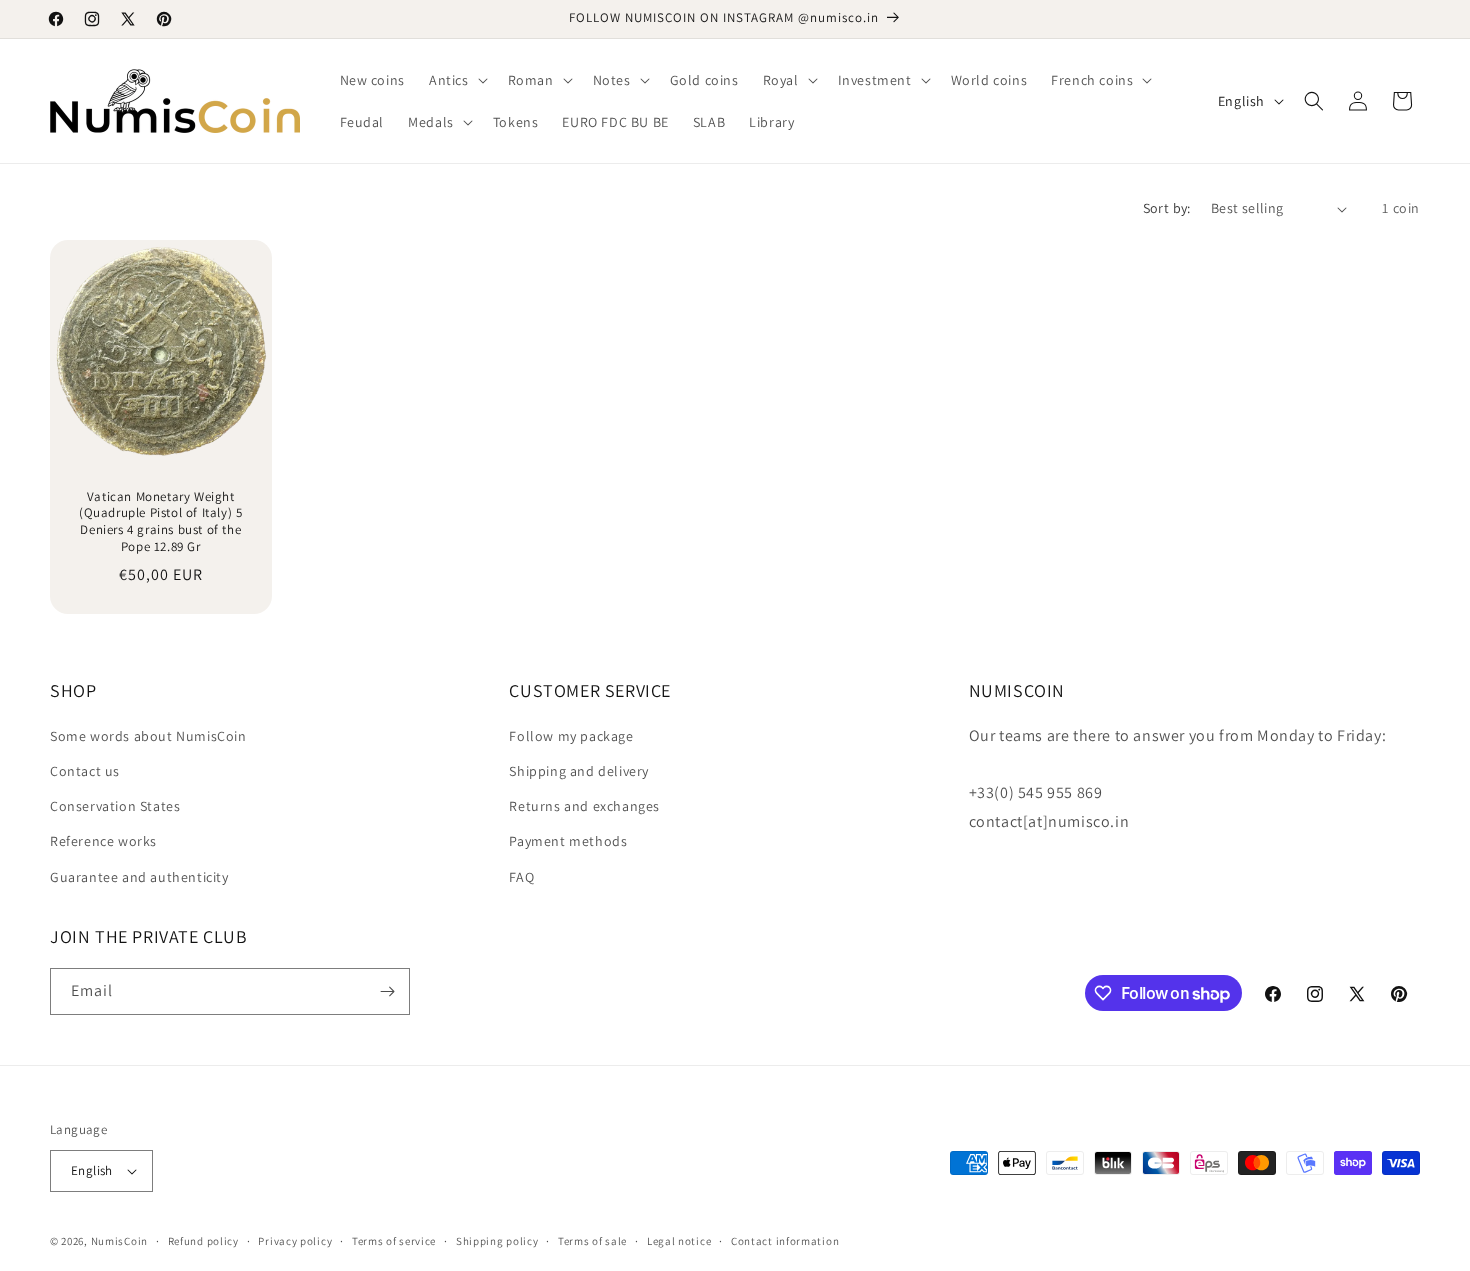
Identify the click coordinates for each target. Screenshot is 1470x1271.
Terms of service (394, 1241)
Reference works (103, 841)
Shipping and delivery (579, 771)
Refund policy (203, 1241)
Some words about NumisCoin (148, 736)
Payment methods (568, 841)
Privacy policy (295, 1241)
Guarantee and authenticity (139, 877)
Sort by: (1167, 208)
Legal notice (679, 1241)
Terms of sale (592, 1241)
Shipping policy (497, 1241)
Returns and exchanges (584, 806)
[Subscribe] (387, 991)
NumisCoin (119, 1241)
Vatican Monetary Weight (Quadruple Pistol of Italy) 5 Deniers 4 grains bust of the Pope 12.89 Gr (160, 522)
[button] (456, 80)
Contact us (85, 771)
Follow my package (571, 736)
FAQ (521, 877)
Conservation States (115, 806)
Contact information (785, 1241)
